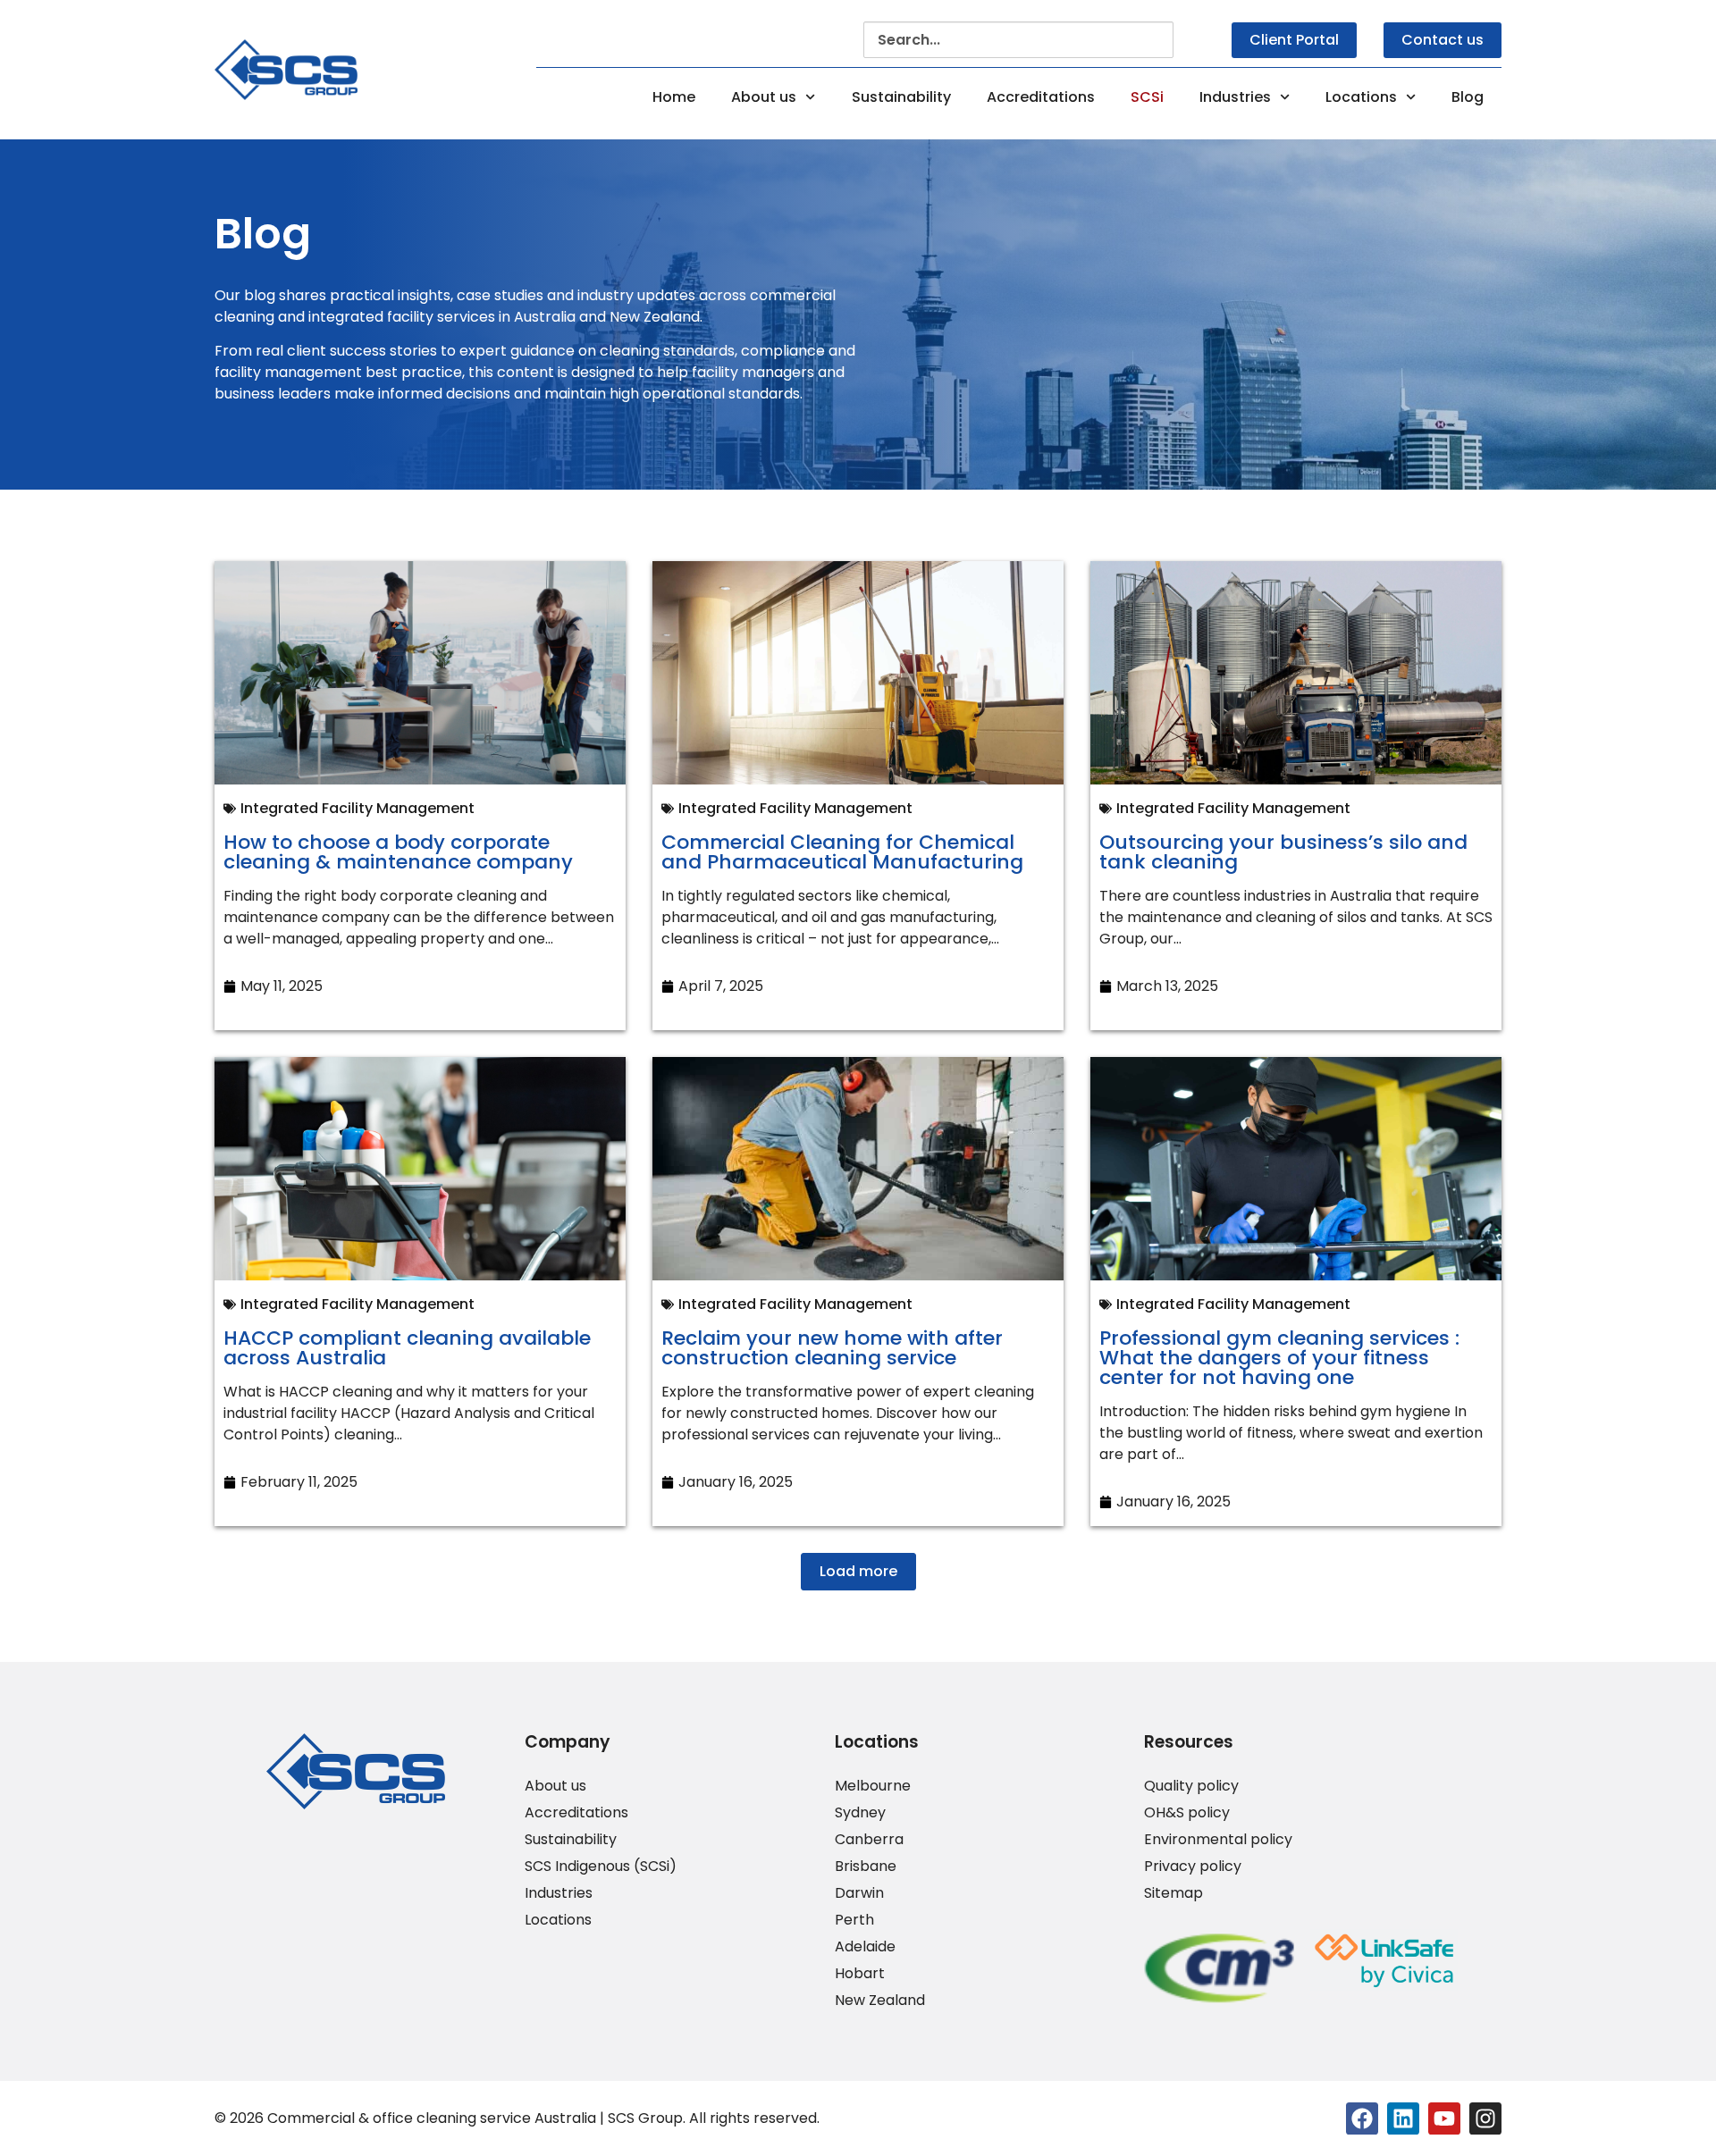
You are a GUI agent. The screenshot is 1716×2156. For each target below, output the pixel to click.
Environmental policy (1218, 1840)
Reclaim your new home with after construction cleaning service (832, 1348)
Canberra (869, 1840)
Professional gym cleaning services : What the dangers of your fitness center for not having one (1279, 1358)
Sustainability (901, 97)
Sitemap (1173, 1893)
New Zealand (880, 2001)
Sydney (860, 1813)
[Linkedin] (1403, 2118)
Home (674, 97)
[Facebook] (1362, 2118)
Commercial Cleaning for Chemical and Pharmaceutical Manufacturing (842, 852)
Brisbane (866, 1867)
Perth (854, 1920)
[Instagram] (1485, 2118)
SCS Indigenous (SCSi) (601, 1867)
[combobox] (1018, 40)
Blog (1468, 97)
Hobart (860, 1974)
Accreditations (1041, 97)
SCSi (1147, 97)
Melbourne (873, 1786)
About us (764, 97)
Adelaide (865, 1947)
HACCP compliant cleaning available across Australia (407, 1348)
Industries (1235, 97)
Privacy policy (1193, 1867)
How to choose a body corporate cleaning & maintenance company (398, 852)
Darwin (859, 1893)
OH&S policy (1187, 1813)
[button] (858, 1572)
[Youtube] (1444, 2118)
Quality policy (1191, 1786)
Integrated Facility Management (357, 808)
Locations (1361, 97)
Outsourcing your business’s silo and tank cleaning (1283, 852)
